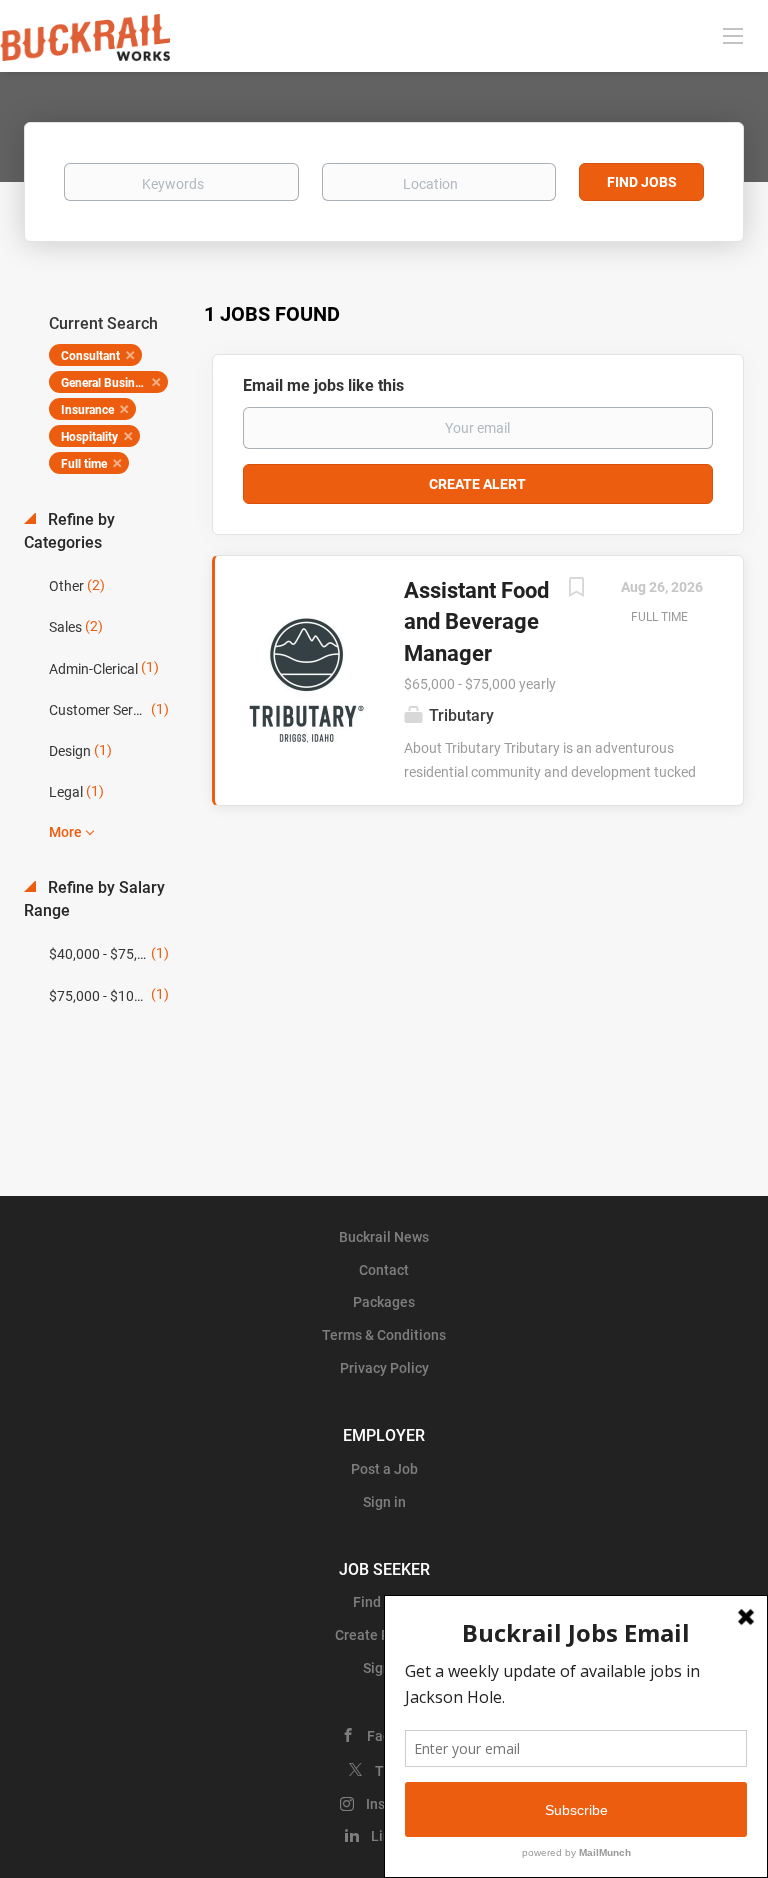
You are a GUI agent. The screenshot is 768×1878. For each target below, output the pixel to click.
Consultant (90, 356)
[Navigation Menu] (733, 35)
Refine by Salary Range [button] (94, 899)
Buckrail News (384, 1237)
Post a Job (384, 1469)
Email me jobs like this (323, 385)
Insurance (87, 410)
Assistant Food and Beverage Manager (476, 622)
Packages (384, 1302)
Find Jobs (642, 182)
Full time (84, 464)
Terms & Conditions (384, 1335)
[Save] (576, 589)
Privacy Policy (384, 1368)
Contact (384, 1270)
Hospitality (89, 437)
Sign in (384, 1502)
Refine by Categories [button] (69, 531)
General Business (107, 383)
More (65, 832)
